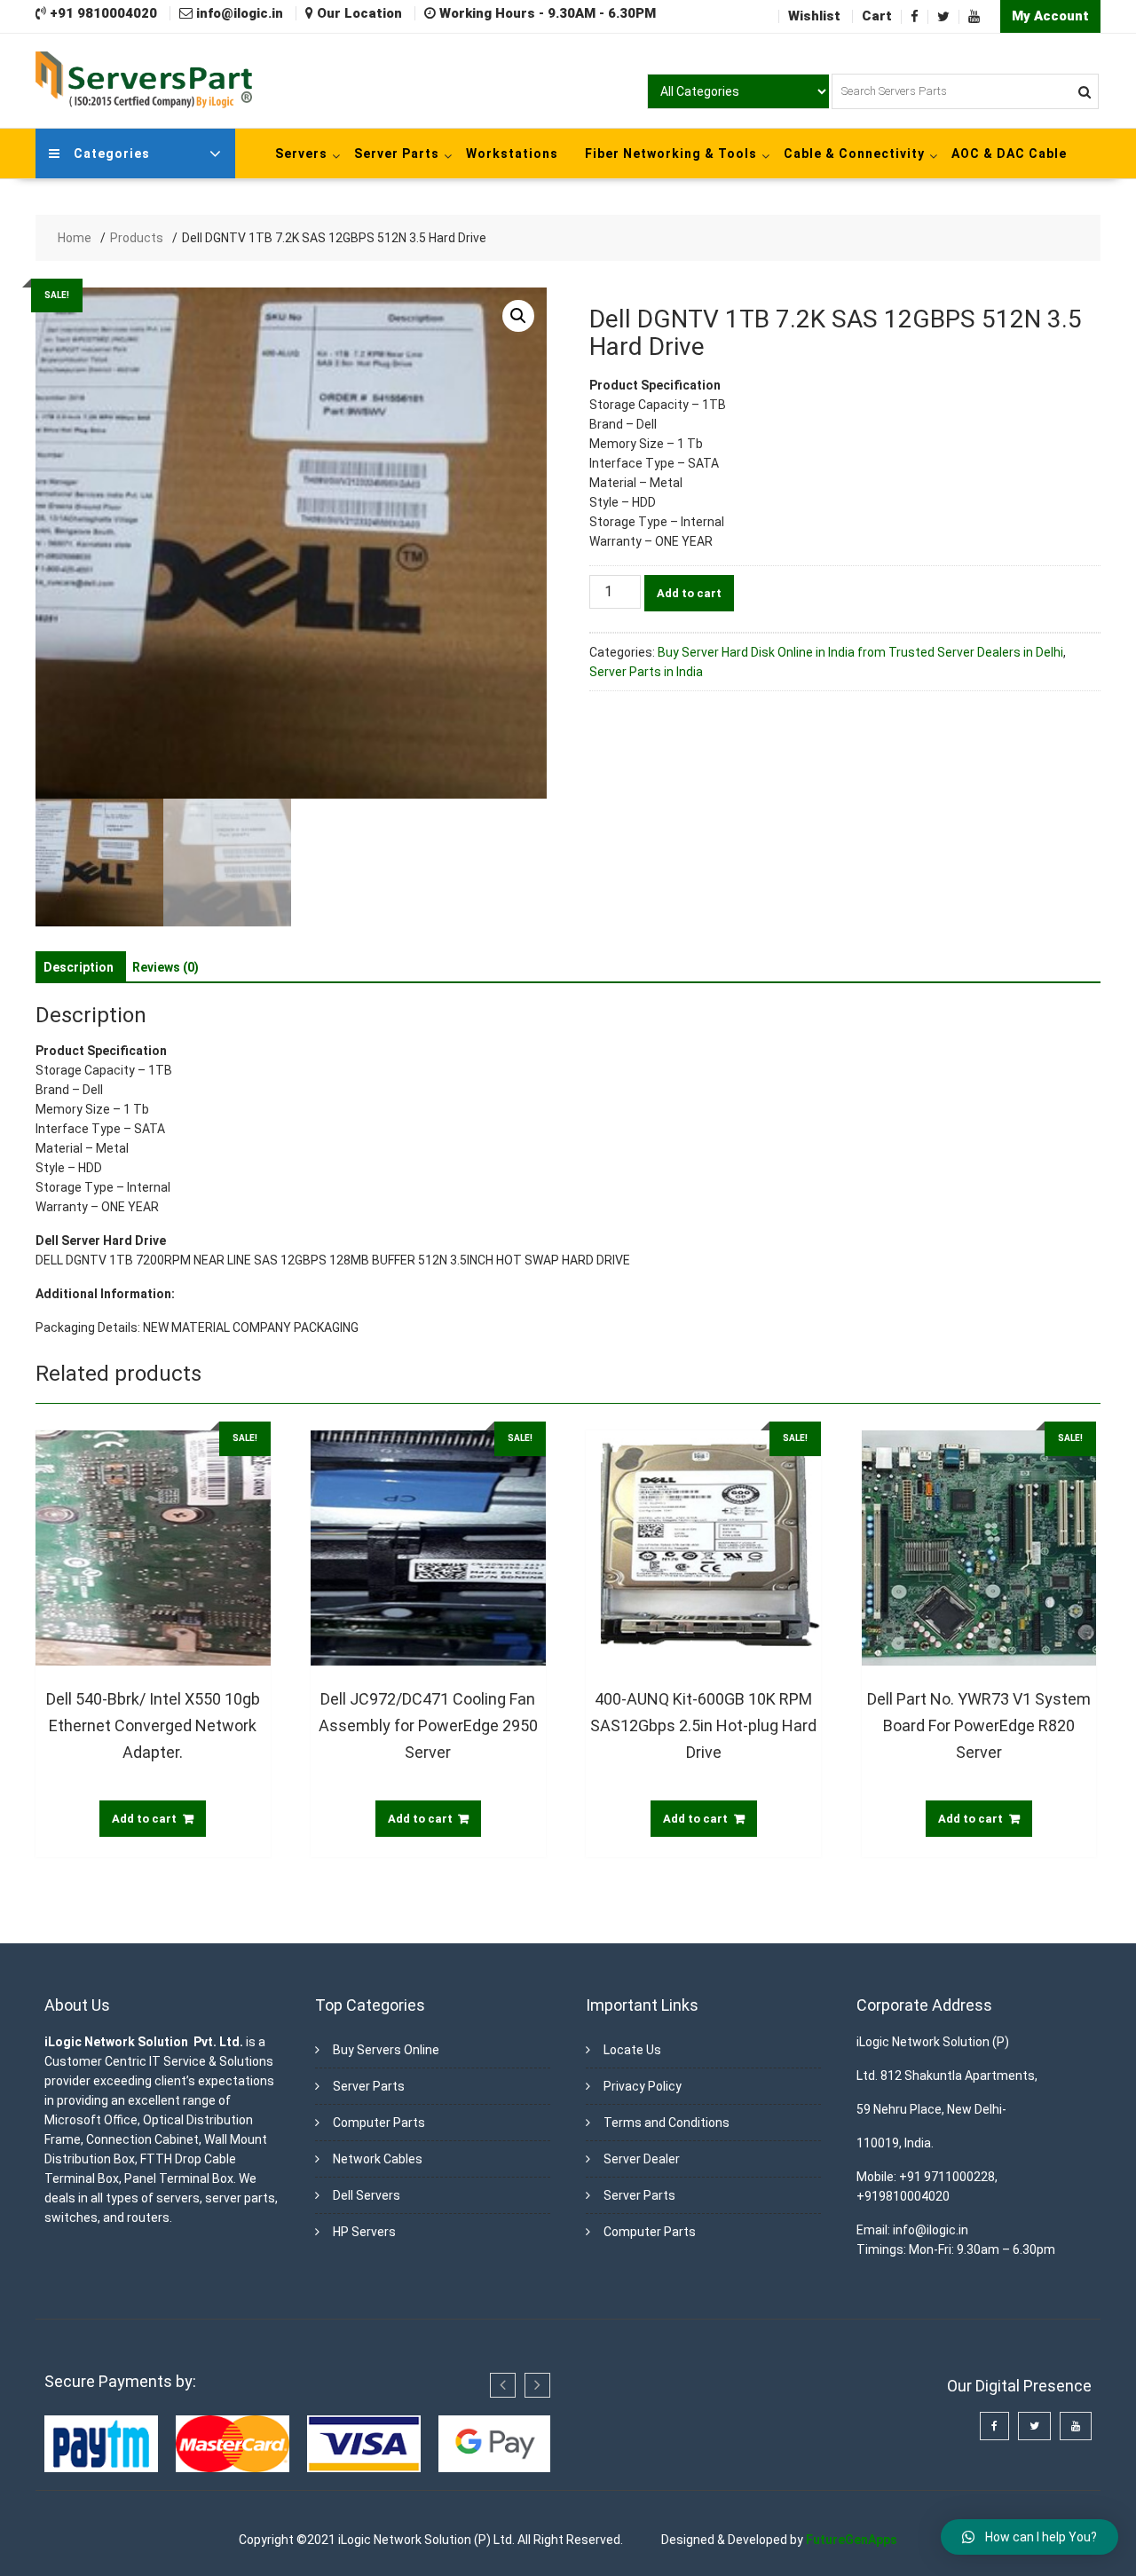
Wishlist (814, 16)
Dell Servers (367, 2195)
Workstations (512, 154)
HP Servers (364, 2232)
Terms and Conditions (667, 2123)
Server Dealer (642, 2159)
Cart (877, 16)
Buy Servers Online (386, 2050)
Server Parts (397, 154)
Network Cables (378, 2159)
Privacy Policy (643, 2086)
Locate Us (632, 2050)
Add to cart (689, 593)
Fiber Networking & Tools (671, 154)
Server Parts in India (646, 672)
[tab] (79, 967)
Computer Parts (379, 2123)
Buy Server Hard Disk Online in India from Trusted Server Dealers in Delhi (860, 652)
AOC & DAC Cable (1009, 154)
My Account (1050, 16)
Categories (112, 154)
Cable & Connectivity (854, 154)
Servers (301, 154)
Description (79, 967)
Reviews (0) (166, 967)
